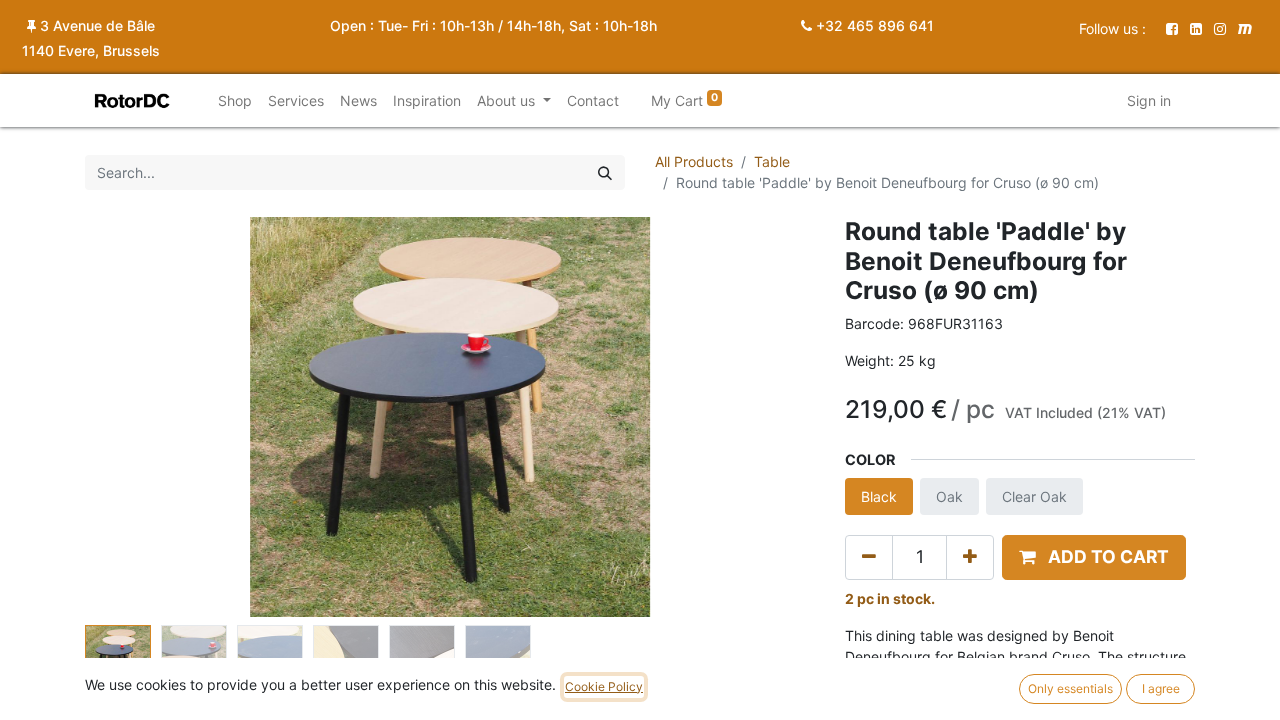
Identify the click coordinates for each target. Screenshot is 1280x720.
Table (772, 161)
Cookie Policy (604, 686)
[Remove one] (869, 557)
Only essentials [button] (1070, 688)
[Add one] (970, 557)
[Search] (605, 172)
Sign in (1149, 100)
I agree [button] (1161, 688)
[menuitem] (235, 100)
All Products (694, 161)
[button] (140, 417)
